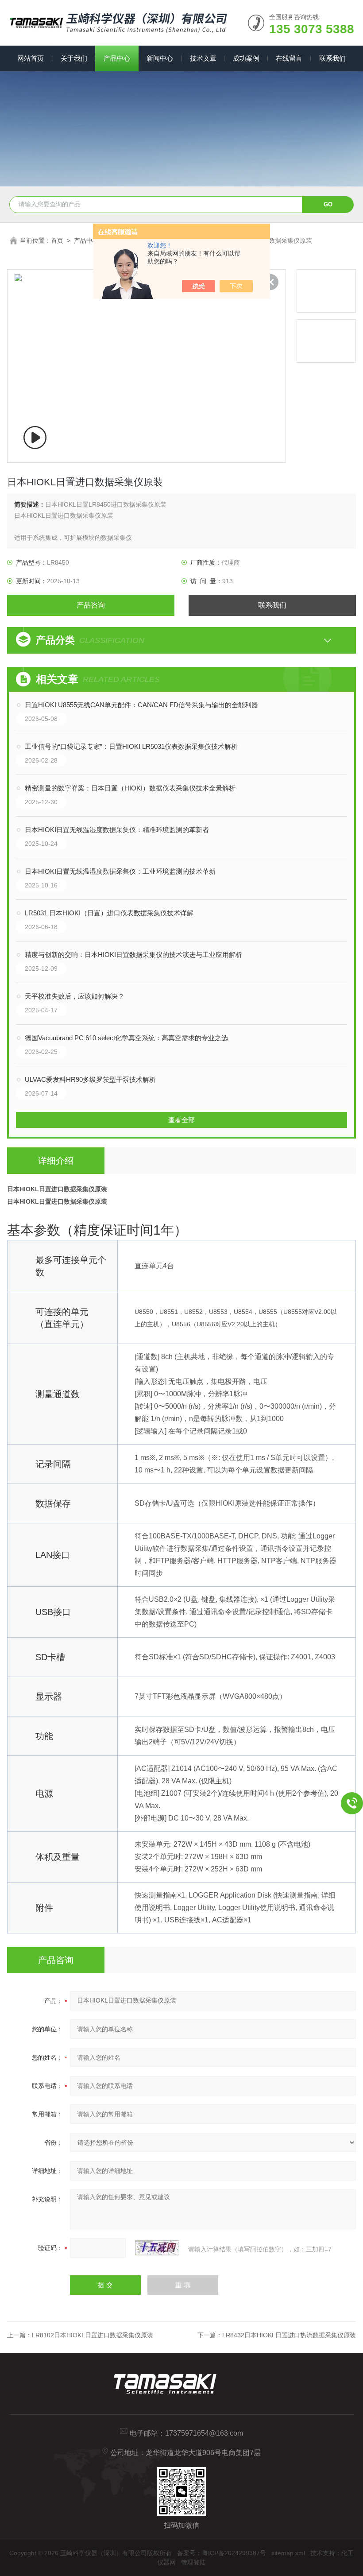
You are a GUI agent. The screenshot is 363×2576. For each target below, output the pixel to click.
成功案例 (246, 58)
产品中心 (117, 58)
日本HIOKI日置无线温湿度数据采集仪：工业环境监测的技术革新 (120, 871)
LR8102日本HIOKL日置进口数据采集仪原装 (93, 2335)
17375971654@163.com (204, 2433)
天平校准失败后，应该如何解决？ (75, 996)
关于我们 (74, 58)
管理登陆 (193, 2562)
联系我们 (332, 58)
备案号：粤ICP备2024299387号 (222, 2553)
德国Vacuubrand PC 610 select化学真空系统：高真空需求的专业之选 (126, 1038)
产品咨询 (91, 605)
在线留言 (289, 58)
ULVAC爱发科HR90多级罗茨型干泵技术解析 (90, 1079)
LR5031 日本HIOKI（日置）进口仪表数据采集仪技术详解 (109, 913)
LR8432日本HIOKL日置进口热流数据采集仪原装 (289, 2335)
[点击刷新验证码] (157, 2248)
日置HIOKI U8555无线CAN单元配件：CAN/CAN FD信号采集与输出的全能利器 (141, 705)
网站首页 (31, 58)
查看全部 (181, 1120)
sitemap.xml (288, 2553)
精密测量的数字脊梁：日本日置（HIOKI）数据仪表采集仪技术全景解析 (130, 788)
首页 (57, 240)
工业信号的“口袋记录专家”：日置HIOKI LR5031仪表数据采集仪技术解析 (131, 746)
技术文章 (203, 58)
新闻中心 (160, 58)
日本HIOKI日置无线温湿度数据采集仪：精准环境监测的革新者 (117, 830)
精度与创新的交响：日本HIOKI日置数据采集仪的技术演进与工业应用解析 (133, 955)
